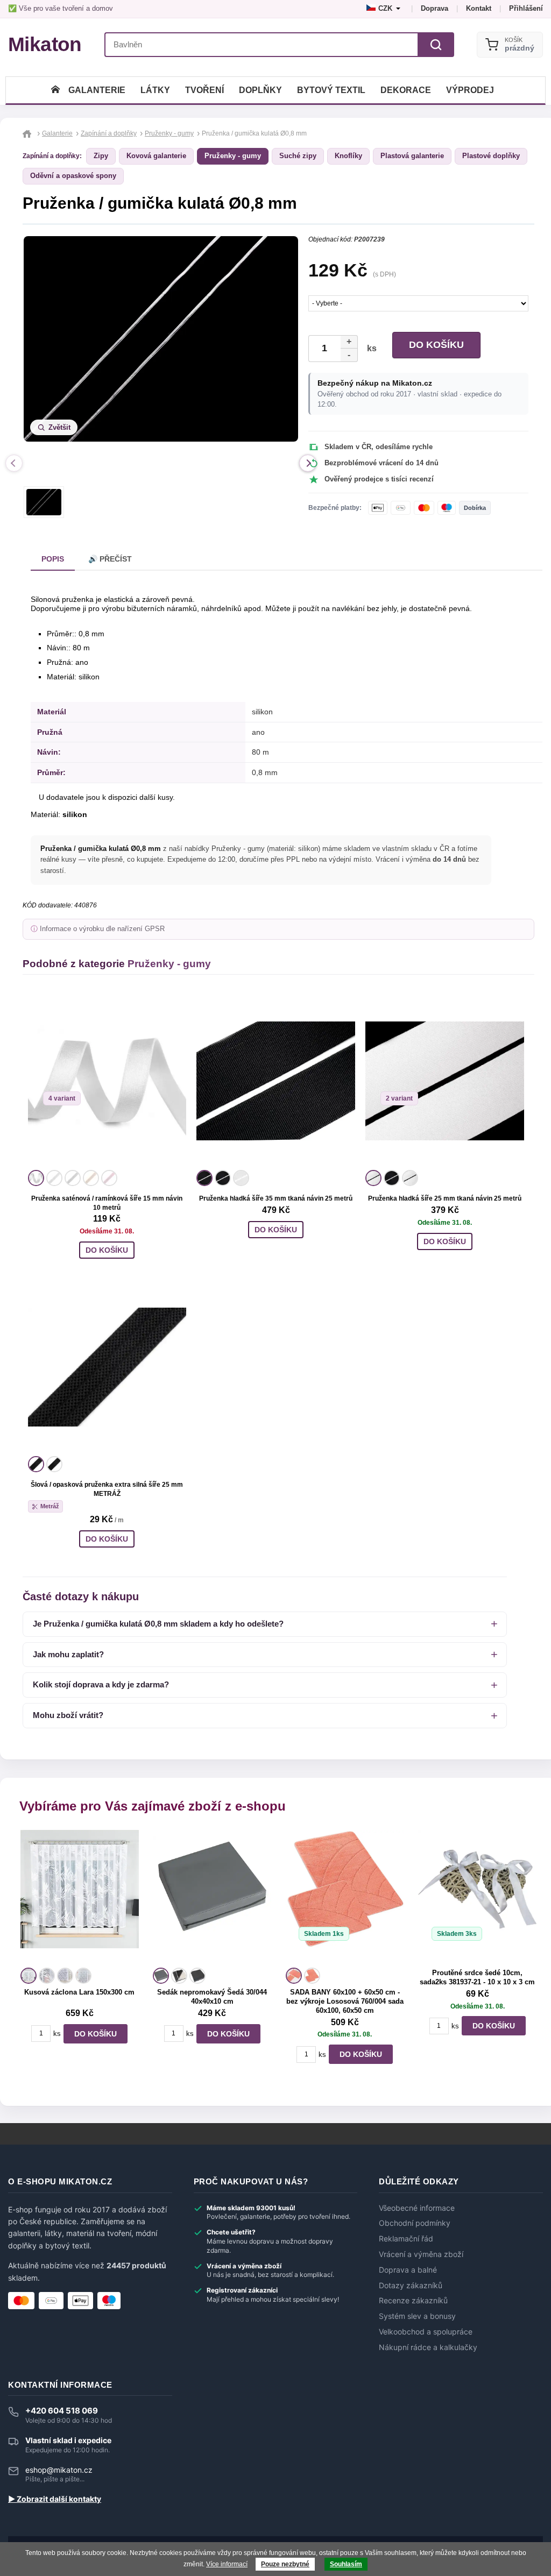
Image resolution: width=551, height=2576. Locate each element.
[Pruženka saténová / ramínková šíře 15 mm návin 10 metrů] (107, 1081)
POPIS (53, 559)
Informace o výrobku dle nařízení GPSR (102, 929)
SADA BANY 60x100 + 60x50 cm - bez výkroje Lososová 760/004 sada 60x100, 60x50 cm (345, 2001)
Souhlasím (346, 2564)
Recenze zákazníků (413, 2301)
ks (370, 348)
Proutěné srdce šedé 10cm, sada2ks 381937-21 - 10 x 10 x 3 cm (477, 1977)
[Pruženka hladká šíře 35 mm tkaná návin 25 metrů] (276, 1081)
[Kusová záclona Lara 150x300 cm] (80, 1897)
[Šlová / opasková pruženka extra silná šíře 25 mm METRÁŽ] (107, 1367)
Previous (14, 463)
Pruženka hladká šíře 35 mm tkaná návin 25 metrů (276, 1198)
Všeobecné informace (417, 2208)
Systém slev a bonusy (417, 2316)
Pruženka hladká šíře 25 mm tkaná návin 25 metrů (445, 1198)
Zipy (101, 156)
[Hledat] (436, 45)
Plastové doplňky (491, 156)
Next (308, 463)
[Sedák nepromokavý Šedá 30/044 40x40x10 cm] (212, 1897)
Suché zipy (298, 156)
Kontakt (479, 8)
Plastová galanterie (412, 156)
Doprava (435, 8)
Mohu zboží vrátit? (68, 1715)
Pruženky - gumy (233, 156)
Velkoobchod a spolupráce (426, 2332)
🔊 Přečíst (110, 559)
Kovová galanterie (156, 156)
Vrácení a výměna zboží (421, 2254)
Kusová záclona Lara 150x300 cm (79, 1992)
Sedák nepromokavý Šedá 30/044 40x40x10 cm (212, 1997)
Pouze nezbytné (285, 2564)
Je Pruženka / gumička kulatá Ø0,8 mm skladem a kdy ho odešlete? (158, 1624)
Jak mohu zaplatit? (68, 1654)
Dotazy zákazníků (411, 2286)
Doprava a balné (408, 2270)
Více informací (227, 2564)
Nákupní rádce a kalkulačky (428, 2347)
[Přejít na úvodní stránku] (28, 133)
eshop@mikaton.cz (59, 2470)
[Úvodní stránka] (55, 90)
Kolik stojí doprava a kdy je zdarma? (101, 1684)
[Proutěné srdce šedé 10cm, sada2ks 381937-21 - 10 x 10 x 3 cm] (477, 1897)
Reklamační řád (406, 2239)
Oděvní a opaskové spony (73, 176)
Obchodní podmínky (415, 2223)
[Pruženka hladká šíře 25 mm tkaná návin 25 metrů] (445, 1081)
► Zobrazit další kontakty (55, 2499)
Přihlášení (526, 8)
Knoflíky (348, 156)
